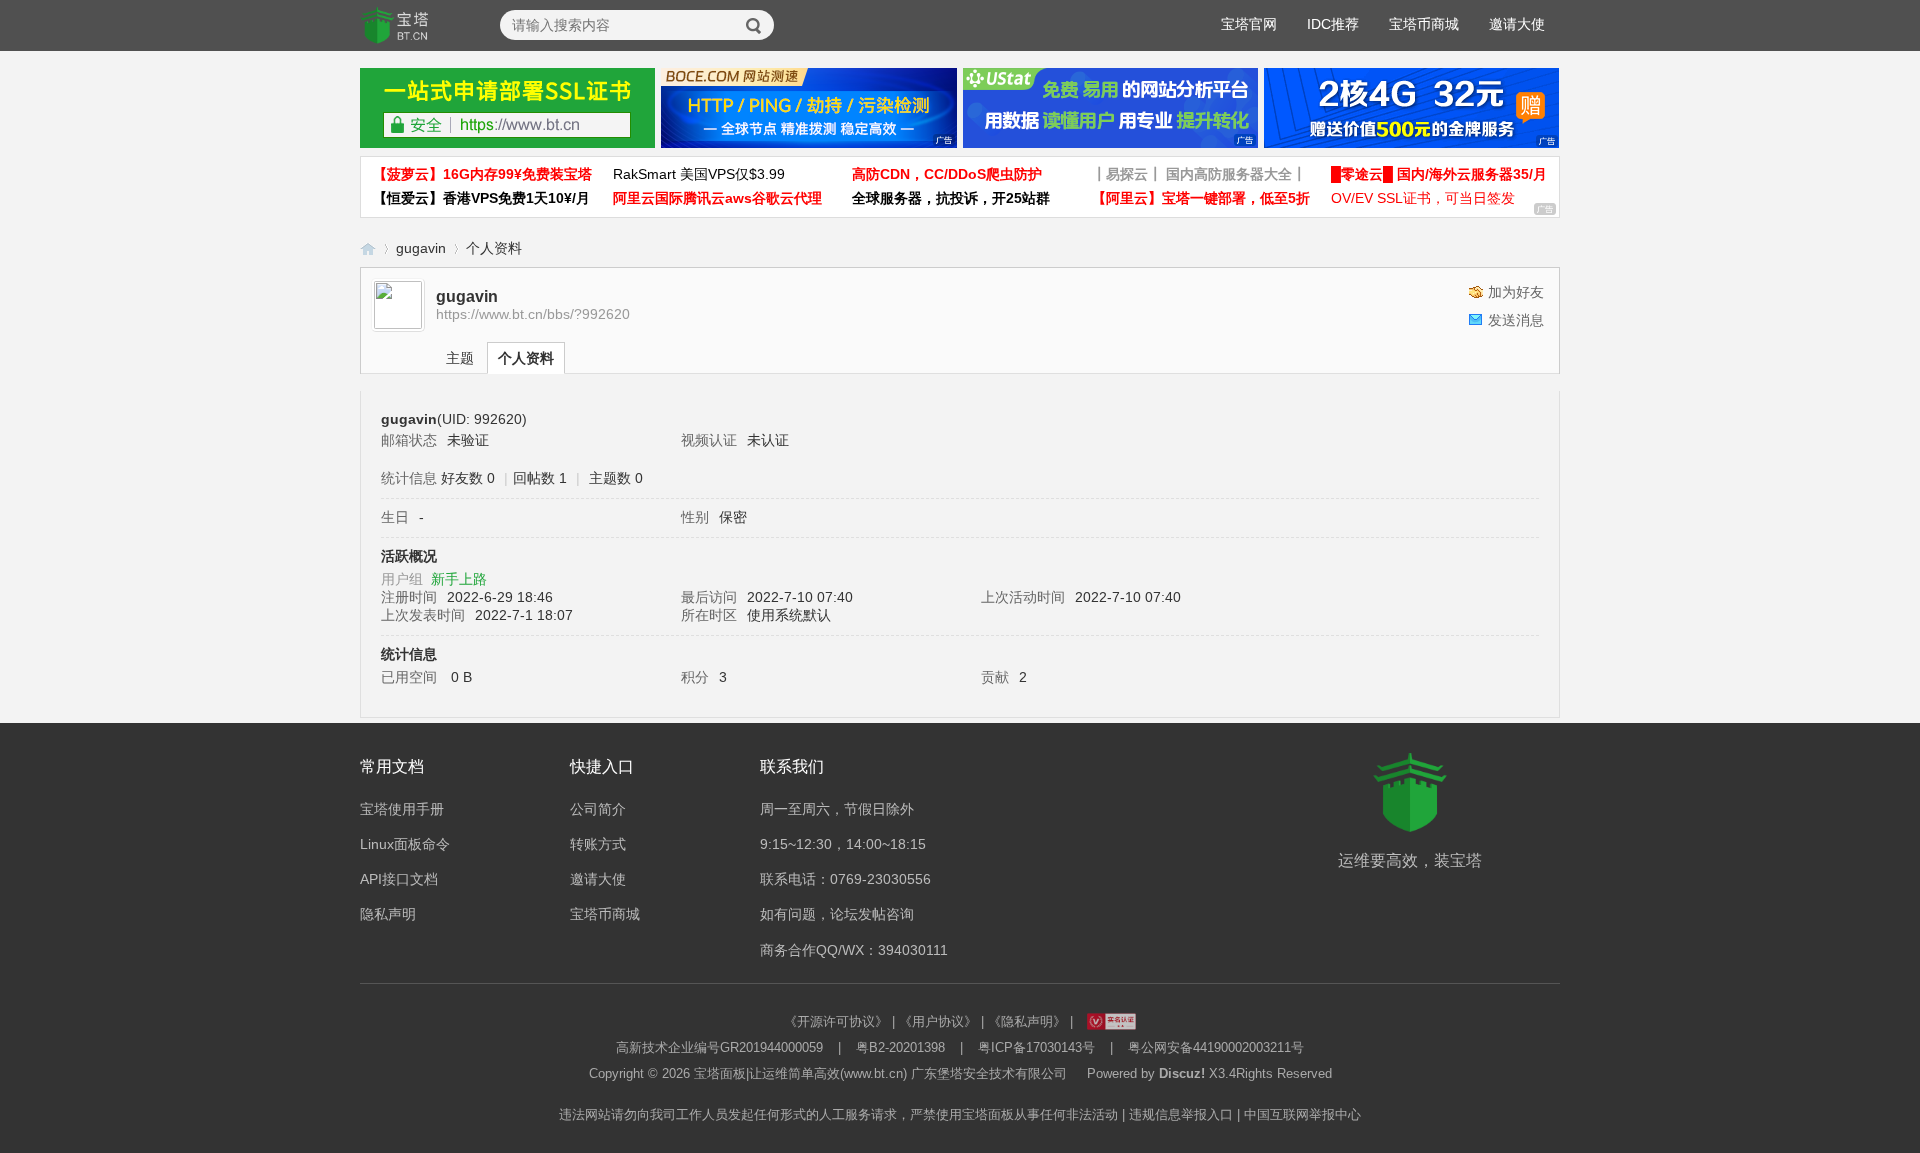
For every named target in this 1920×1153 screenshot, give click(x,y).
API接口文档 (399, 879)
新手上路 (459, 579)
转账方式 (598, 844)
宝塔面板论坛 (368, 248)
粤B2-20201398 (900, 1047)
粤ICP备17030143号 (1036, 1047)
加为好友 (1516, 292)
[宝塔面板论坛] (395, 26)
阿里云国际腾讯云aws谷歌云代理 (717, 198)
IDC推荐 (1333, 24)
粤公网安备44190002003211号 (1216, 1047)
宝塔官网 (1249, 24)
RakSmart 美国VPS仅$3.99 (699, 174)
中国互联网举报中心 (1302, 1114)
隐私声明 (388, 914)
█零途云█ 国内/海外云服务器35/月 (1439, 174)
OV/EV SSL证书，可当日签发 (1423, 198)
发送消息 (1516, 320)
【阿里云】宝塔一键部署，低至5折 (1201, 198)
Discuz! (1182, 1073)
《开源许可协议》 (836, 1021)
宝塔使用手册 (402, 809)
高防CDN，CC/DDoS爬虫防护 (947, 174)
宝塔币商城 (1424, 24)
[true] (754, 26)
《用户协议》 (938, 1021)
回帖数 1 (540, 478)
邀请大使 (1517, 24)
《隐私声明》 (1027, 1021)
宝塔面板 (720, 1073)
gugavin (421, 248)
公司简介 (598, 809)
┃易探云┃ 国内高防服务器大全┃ (1199, 174)
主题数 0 (616, 478)
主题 (460, 358)
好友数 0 (468, 478)
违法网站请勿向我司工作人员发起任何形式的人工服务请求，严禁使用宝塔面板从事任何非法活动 (838, 1114)
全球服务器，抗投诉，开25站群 (951, 198)
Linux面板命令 (405, 844)
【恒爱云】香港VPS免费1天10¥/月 (481, 198)
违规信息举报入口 (1181, 1114)
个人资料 (526, 358)
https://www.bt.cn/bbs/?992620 (533, 314)
